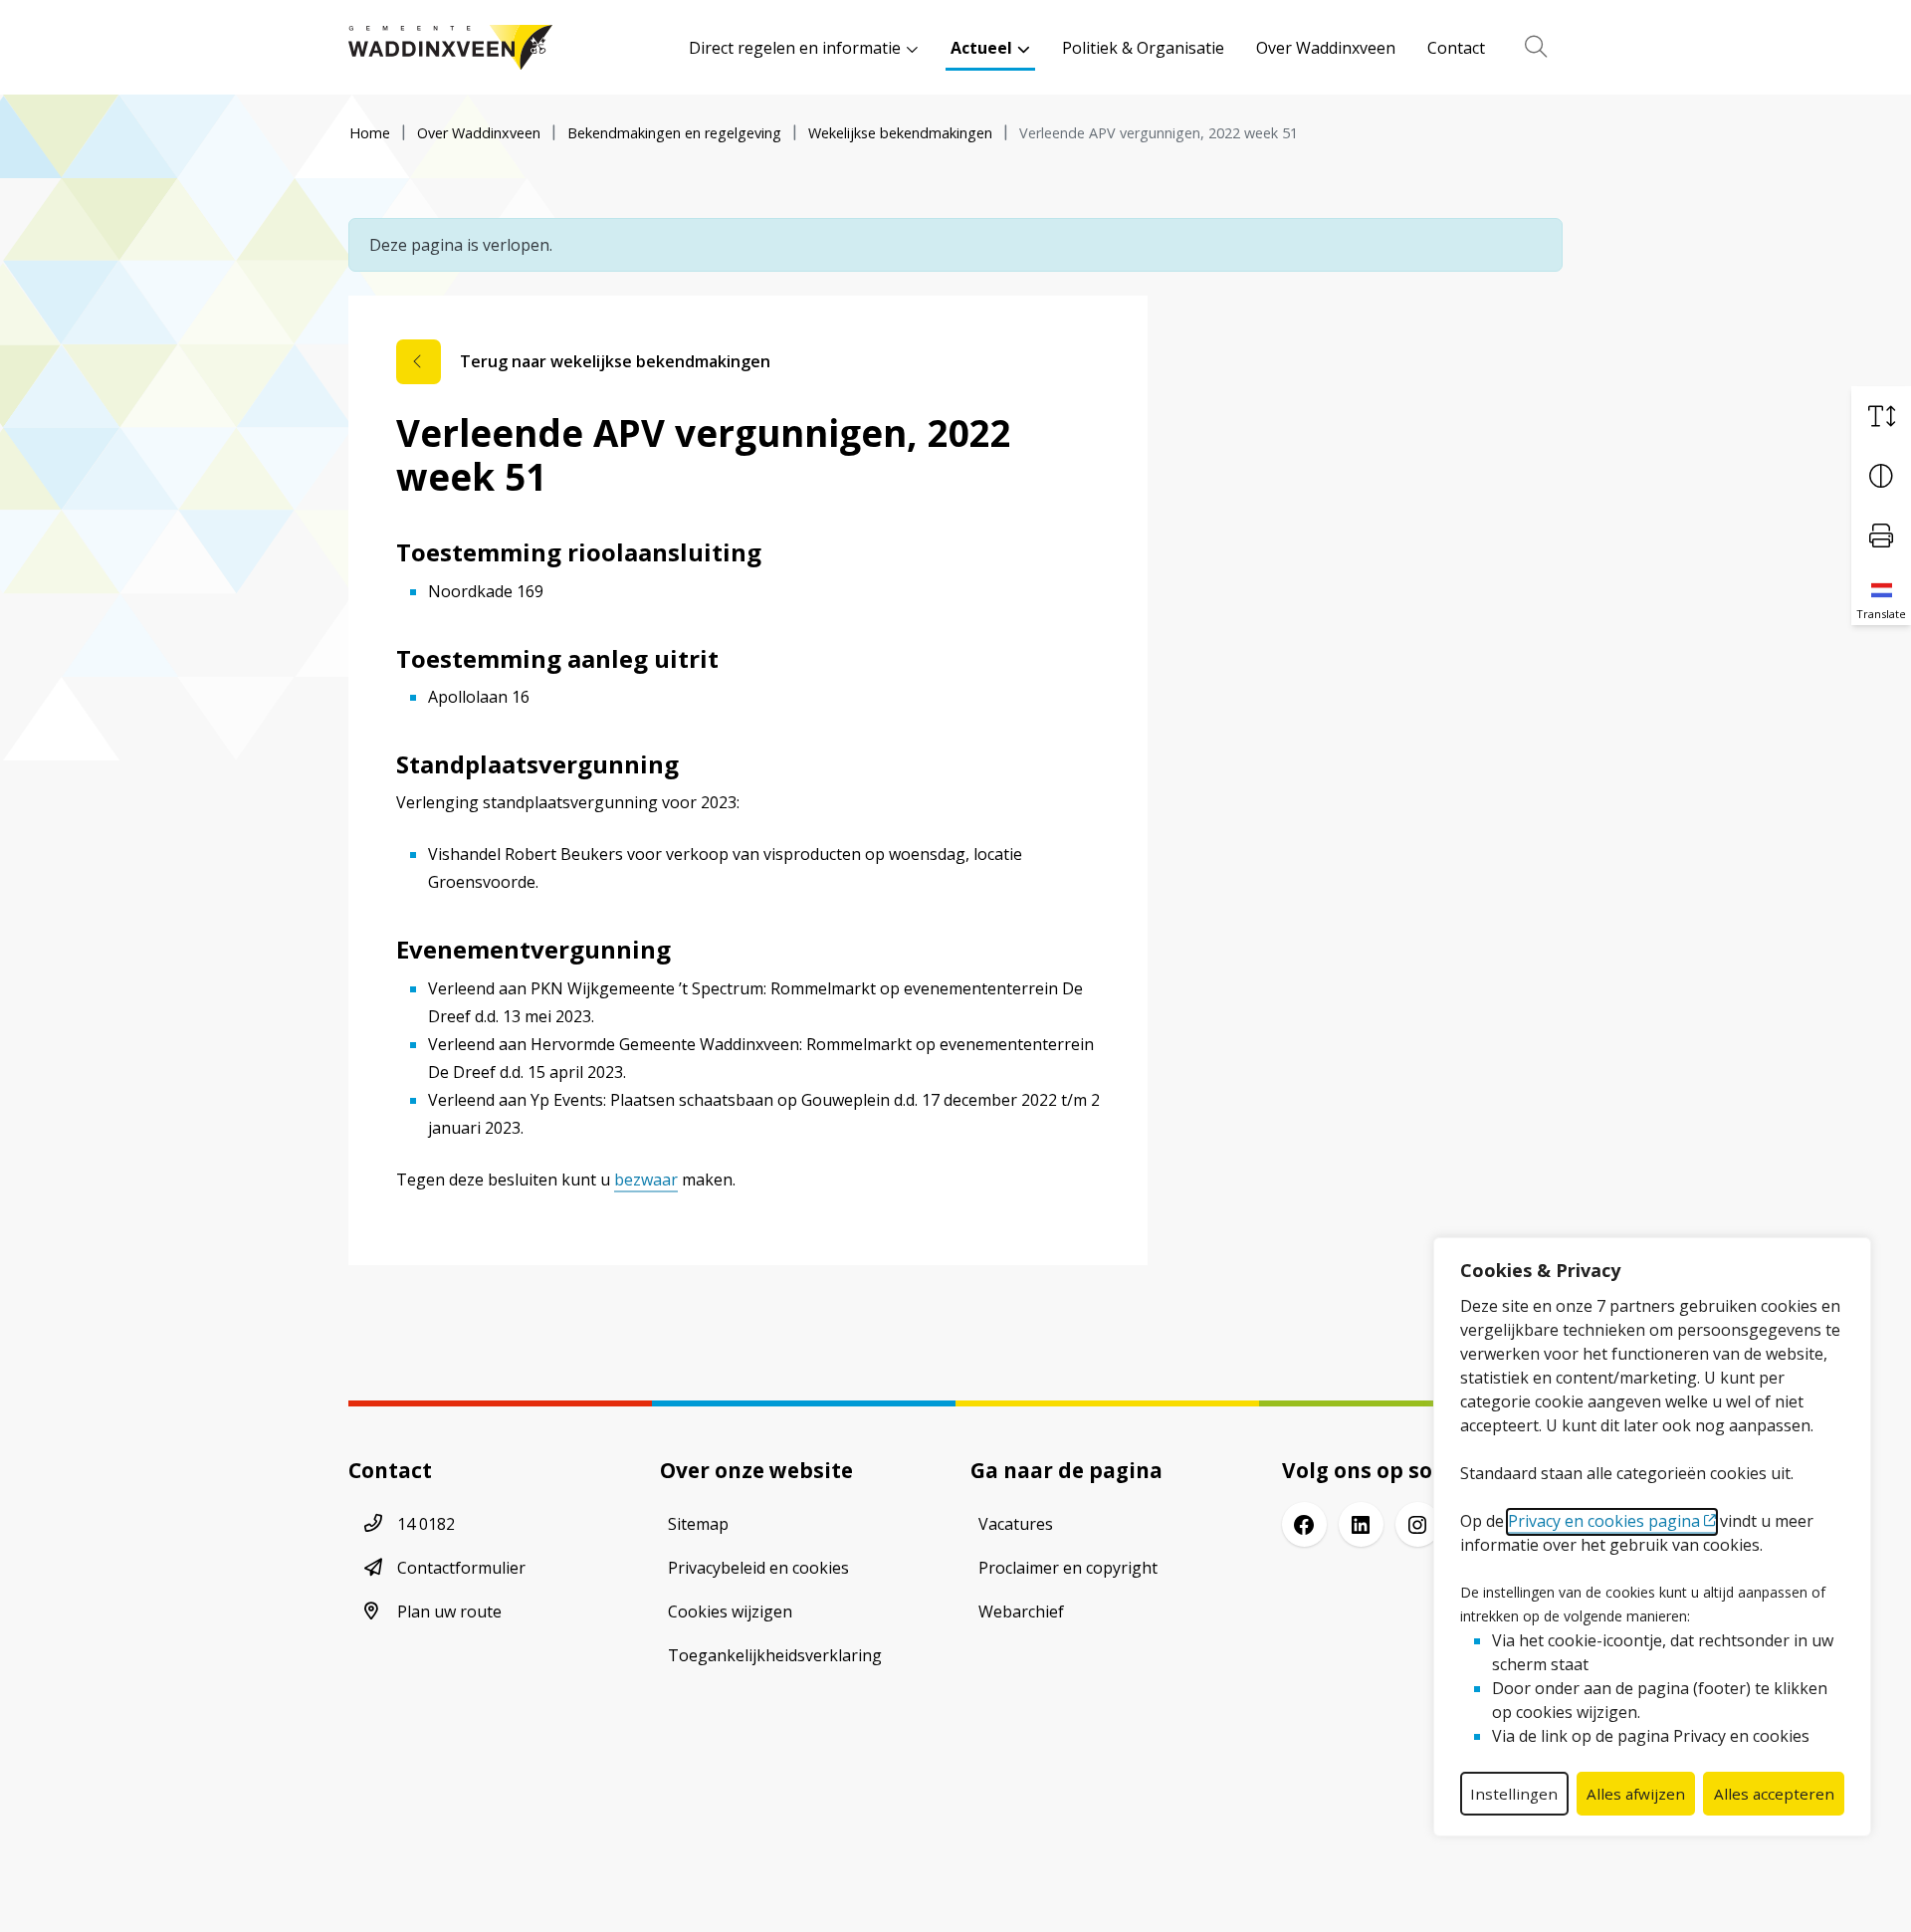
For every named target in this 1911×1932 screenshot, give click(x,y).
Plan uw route (449, 1611)
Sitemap (698, 1524)
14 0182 (426, 1524)
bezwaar (646, 1180)
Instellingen (1514, 1794)
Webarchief (1021, 1611)
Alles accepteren (1774, 1794)
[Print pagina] (1881, 536)
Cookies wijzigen (730, 1611)
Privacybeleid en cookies (758, 1568)
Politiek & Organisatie (1143, 48)
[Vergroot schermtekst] (1881, 416)
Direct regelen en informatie (795, 48)
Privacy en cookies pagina (1604, 1521)
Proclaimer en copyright (1068, 1568)
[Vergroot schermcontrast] (1881, 476)
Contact (1456, 48)
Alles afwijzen (1636, 1794)
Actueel (981, 48)
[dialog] (1652, 1537)
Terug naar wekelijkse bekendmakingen (615, 361)
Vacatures (1016, 1524)
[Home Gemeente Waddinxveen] (450, 47)
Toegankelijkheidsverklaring (775, 1655)
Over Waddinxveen (1326, 48)
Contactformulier (461, 1568)
